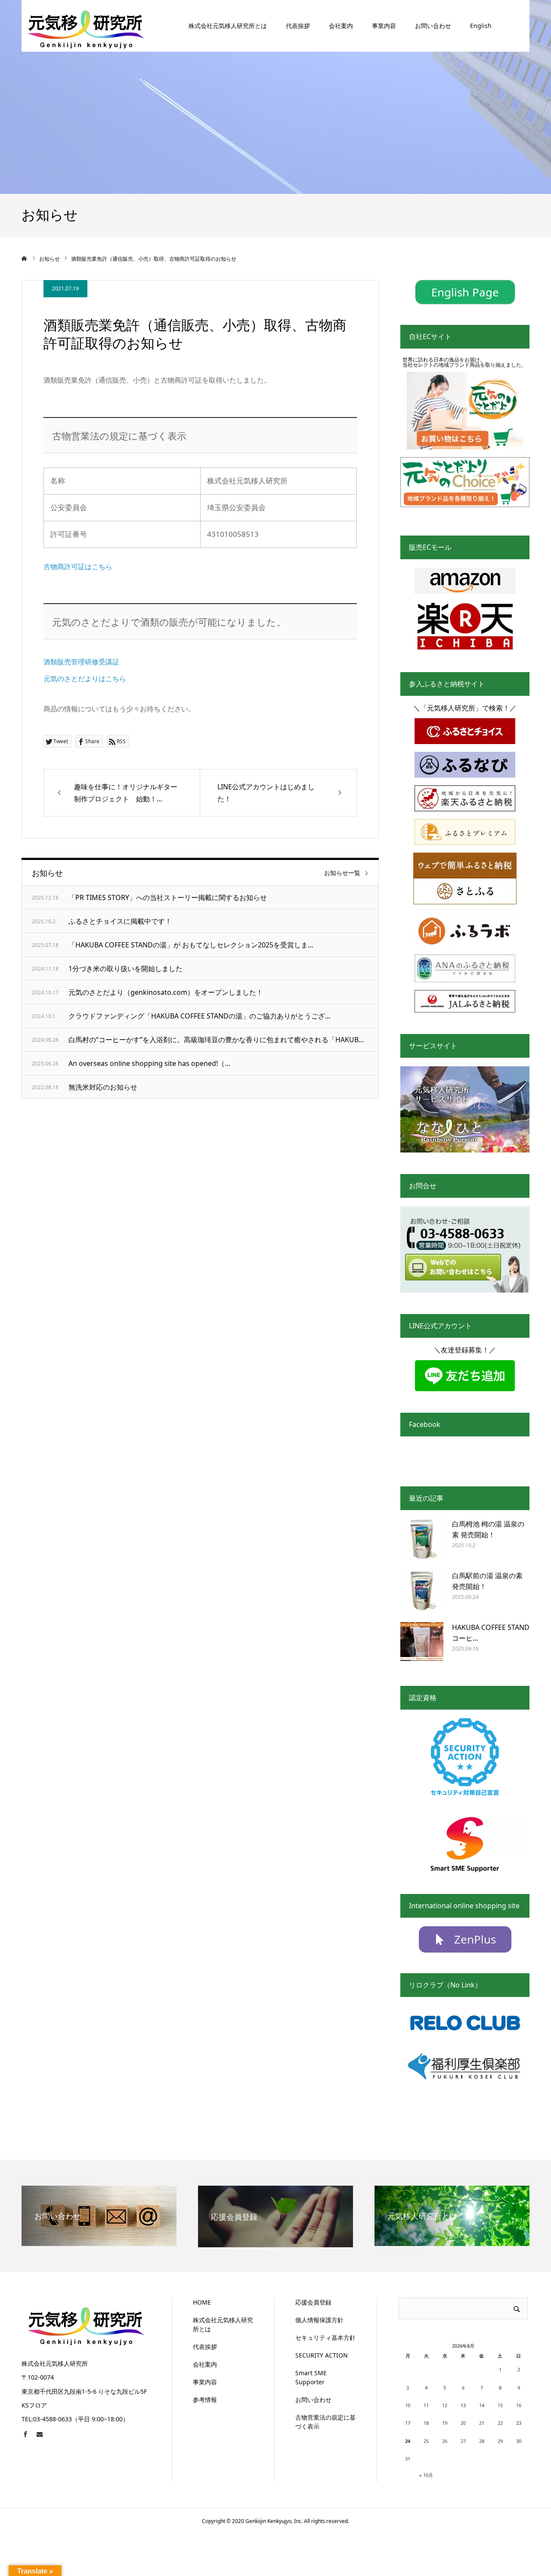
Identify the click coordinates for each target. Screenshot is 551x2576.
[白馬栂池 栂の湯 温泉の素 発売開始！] (422, 1540)
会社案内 (341, 26)
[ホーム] (25, 259)
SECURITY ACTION (322, 2355)
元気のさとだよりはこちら (85, 679)
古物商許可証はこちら (78, 567)
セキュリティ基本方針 (325, 2338)
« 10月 (426, 2475)
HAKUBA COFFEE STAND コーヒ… (491, 1633)
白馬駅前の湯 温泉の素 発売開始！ (487, 1581)
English (481, 26)
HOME (202, 2302)
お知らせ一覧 (342, 873)
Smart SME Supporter (311, 2377)
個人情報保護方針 (319, 2320)
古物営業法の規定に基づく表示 (325, 2422)
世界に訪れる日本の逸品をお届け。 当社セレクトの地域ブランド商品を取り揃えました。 (464, 362)
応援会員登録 (313, 2302)
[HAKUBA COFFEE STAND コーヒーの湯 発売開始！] (422, 1644)
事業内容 (384, 26)
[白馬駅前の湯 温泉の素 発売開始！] (422, 1592)
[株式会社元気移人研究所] (86, 26)
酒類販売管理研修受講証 (81, 662)
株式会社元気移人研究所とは (228, 26)
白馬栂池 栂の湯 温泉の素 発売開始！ (488, 1529)
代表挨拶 (298, 26)
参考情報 (205, 2400)
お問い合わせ (433, 26)
